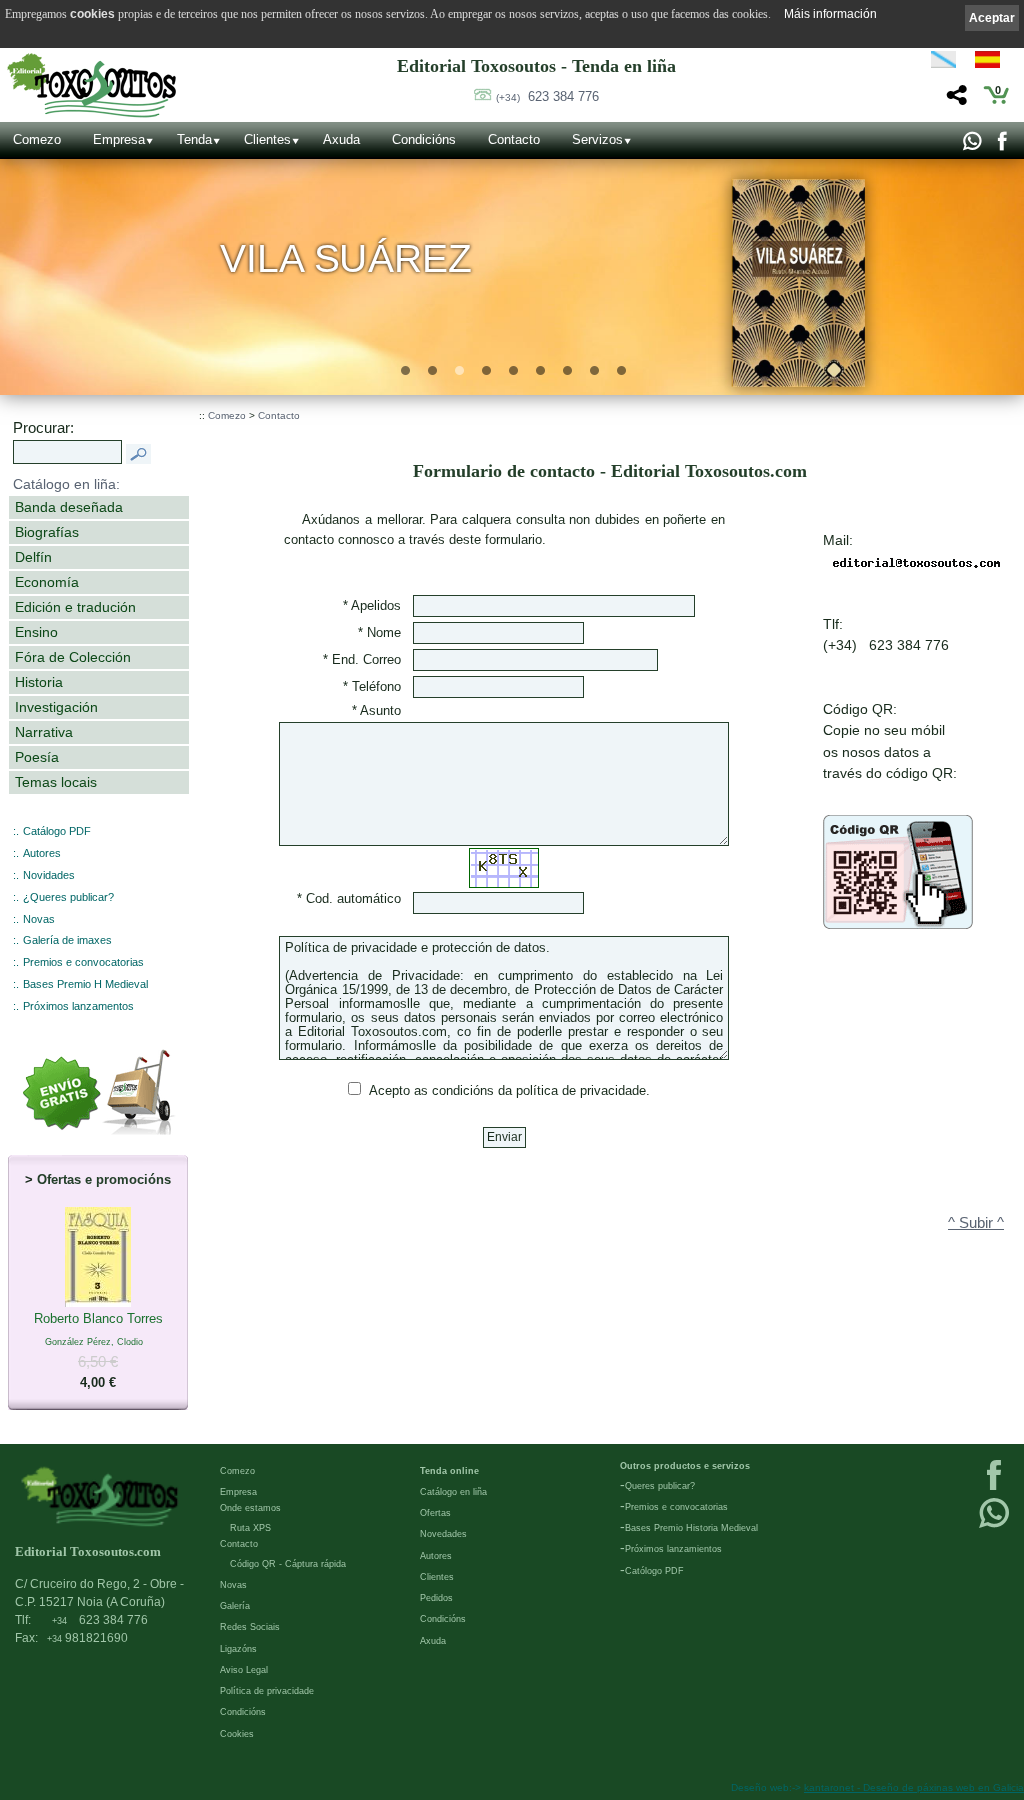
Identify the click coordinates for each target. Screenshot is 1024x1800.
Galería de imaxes (67, 940)
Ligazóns (238, 1649)
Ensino (36, 632)
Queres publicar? (660, 1486)
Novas (39, 919)
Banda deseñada (69, 507)
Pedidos (436, 1598)
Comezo (37, 139)
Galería (235, 1606)
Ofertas (435, 1513)
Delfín (33, 557)
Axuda (341, 139)
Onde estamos (250, 1508)
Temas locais (56, 782)
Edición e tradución (75, 607)
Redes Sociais (250, 1627)
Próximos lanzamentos (78, 1006)
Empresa (119, 139)
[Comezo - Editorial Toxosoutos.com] (91, 85)
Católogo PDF (654, 1571)
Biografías (47, 532)
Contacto (514, 139)
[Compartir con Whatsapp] (971, 146)
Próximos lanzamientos (673, 1549)
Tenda (194, 139)
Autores (42, 853)
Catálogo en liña (453, 1492)
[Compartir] (954, 100)
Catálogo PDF (57, 831)
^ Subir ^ (976, 1223)
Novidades (49, 875)
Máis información (830, 14)
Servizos (597, 139)
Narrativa (44, 732)
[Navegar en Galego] (943, 63)
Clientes (267, 139)
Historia (39, 682)
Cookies (237, 1734)
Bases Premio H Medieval (85, 984)
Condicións (424, 139)
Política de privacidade (267, 1691)
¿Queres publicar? (68, 897)
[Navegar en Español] (993, 63)
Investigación (56, 707)
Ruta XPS (250, 1528)
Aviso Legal (244, 1670)
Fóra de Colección (73, 657)
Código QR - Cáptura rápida (288, 1564)
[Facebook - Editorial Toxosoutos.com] (1001, 146)
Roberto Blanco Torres (98, 1351)
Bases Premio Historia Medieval (691, 1528)
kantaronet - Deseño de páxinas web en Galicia (914, 1787)
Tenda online (449, 1471)
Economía (47, 582)
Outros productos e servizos (685, 1466)
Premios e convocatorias (83, 962)
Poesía (37, 757)
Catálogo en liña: (66, 484)
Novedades (443, 1534)
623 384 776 (547, 96)
